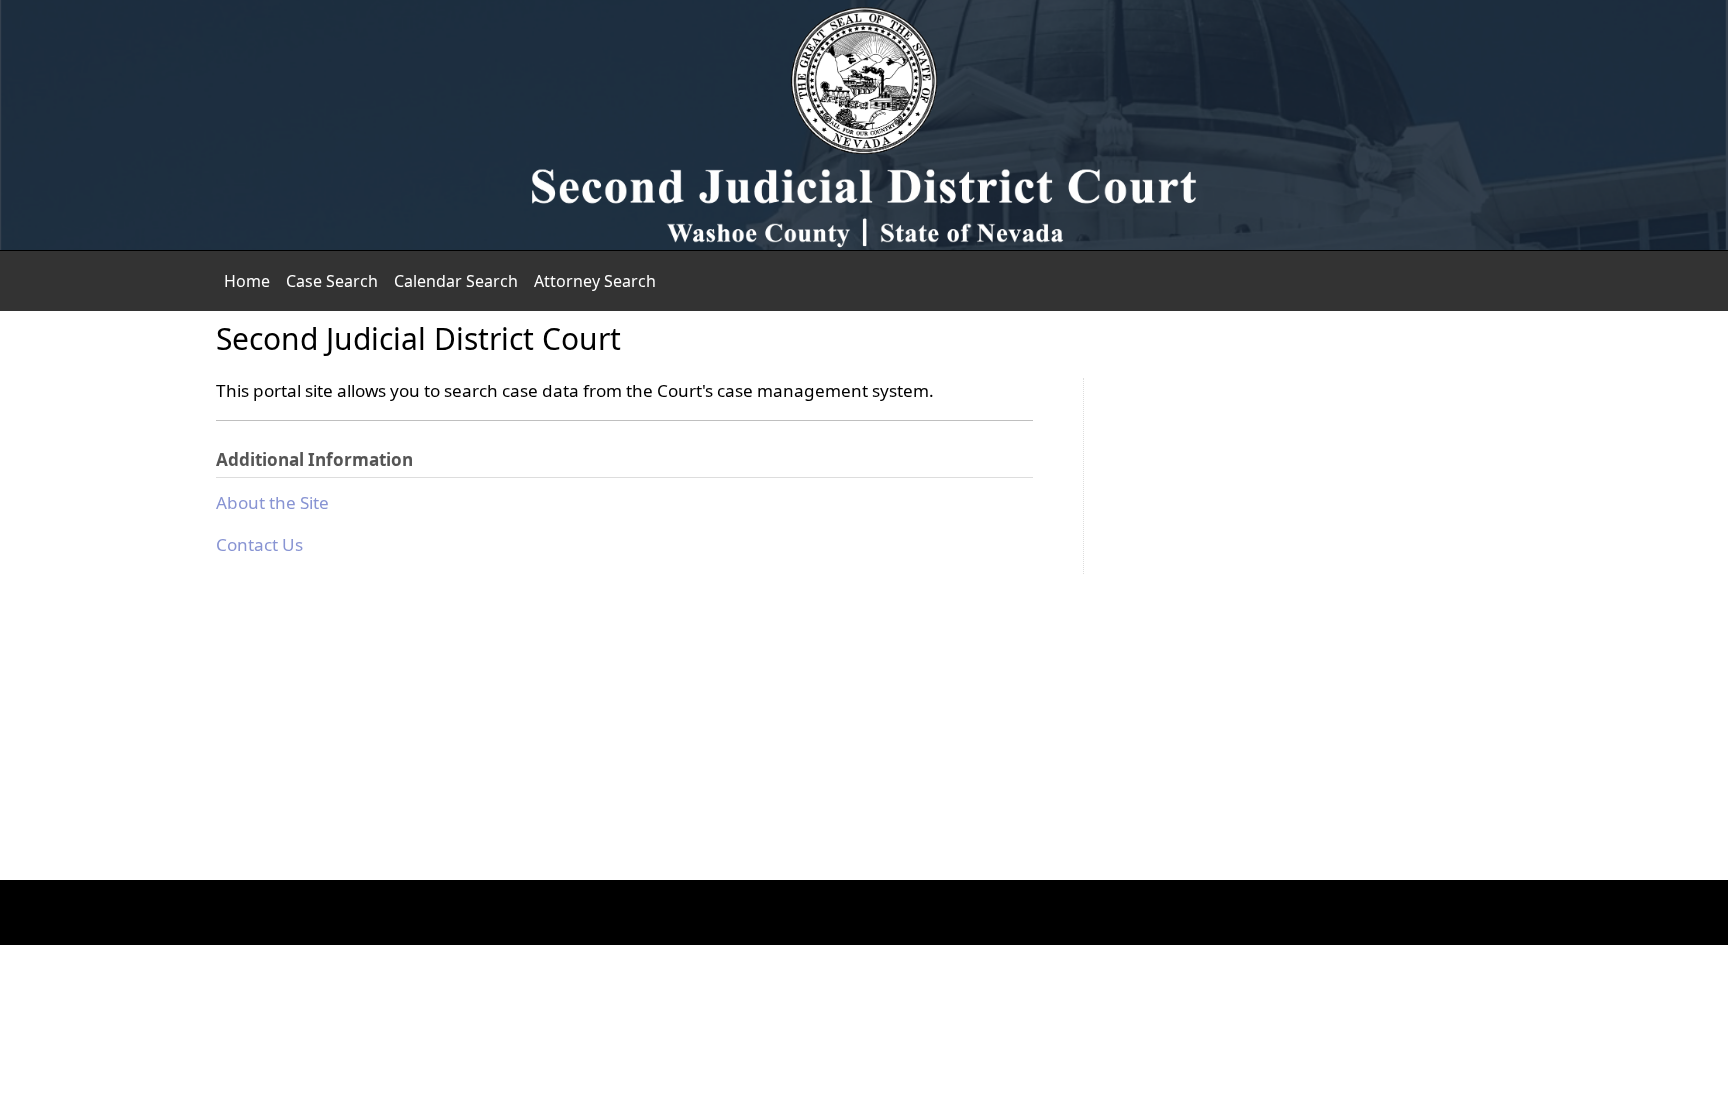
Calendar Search (456, 281)
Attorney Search (595, 281)
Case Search (332, 281)
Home (247, 281)
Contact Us (259, 544)
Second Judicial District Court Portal (864, 125)
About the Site (272, 502)
